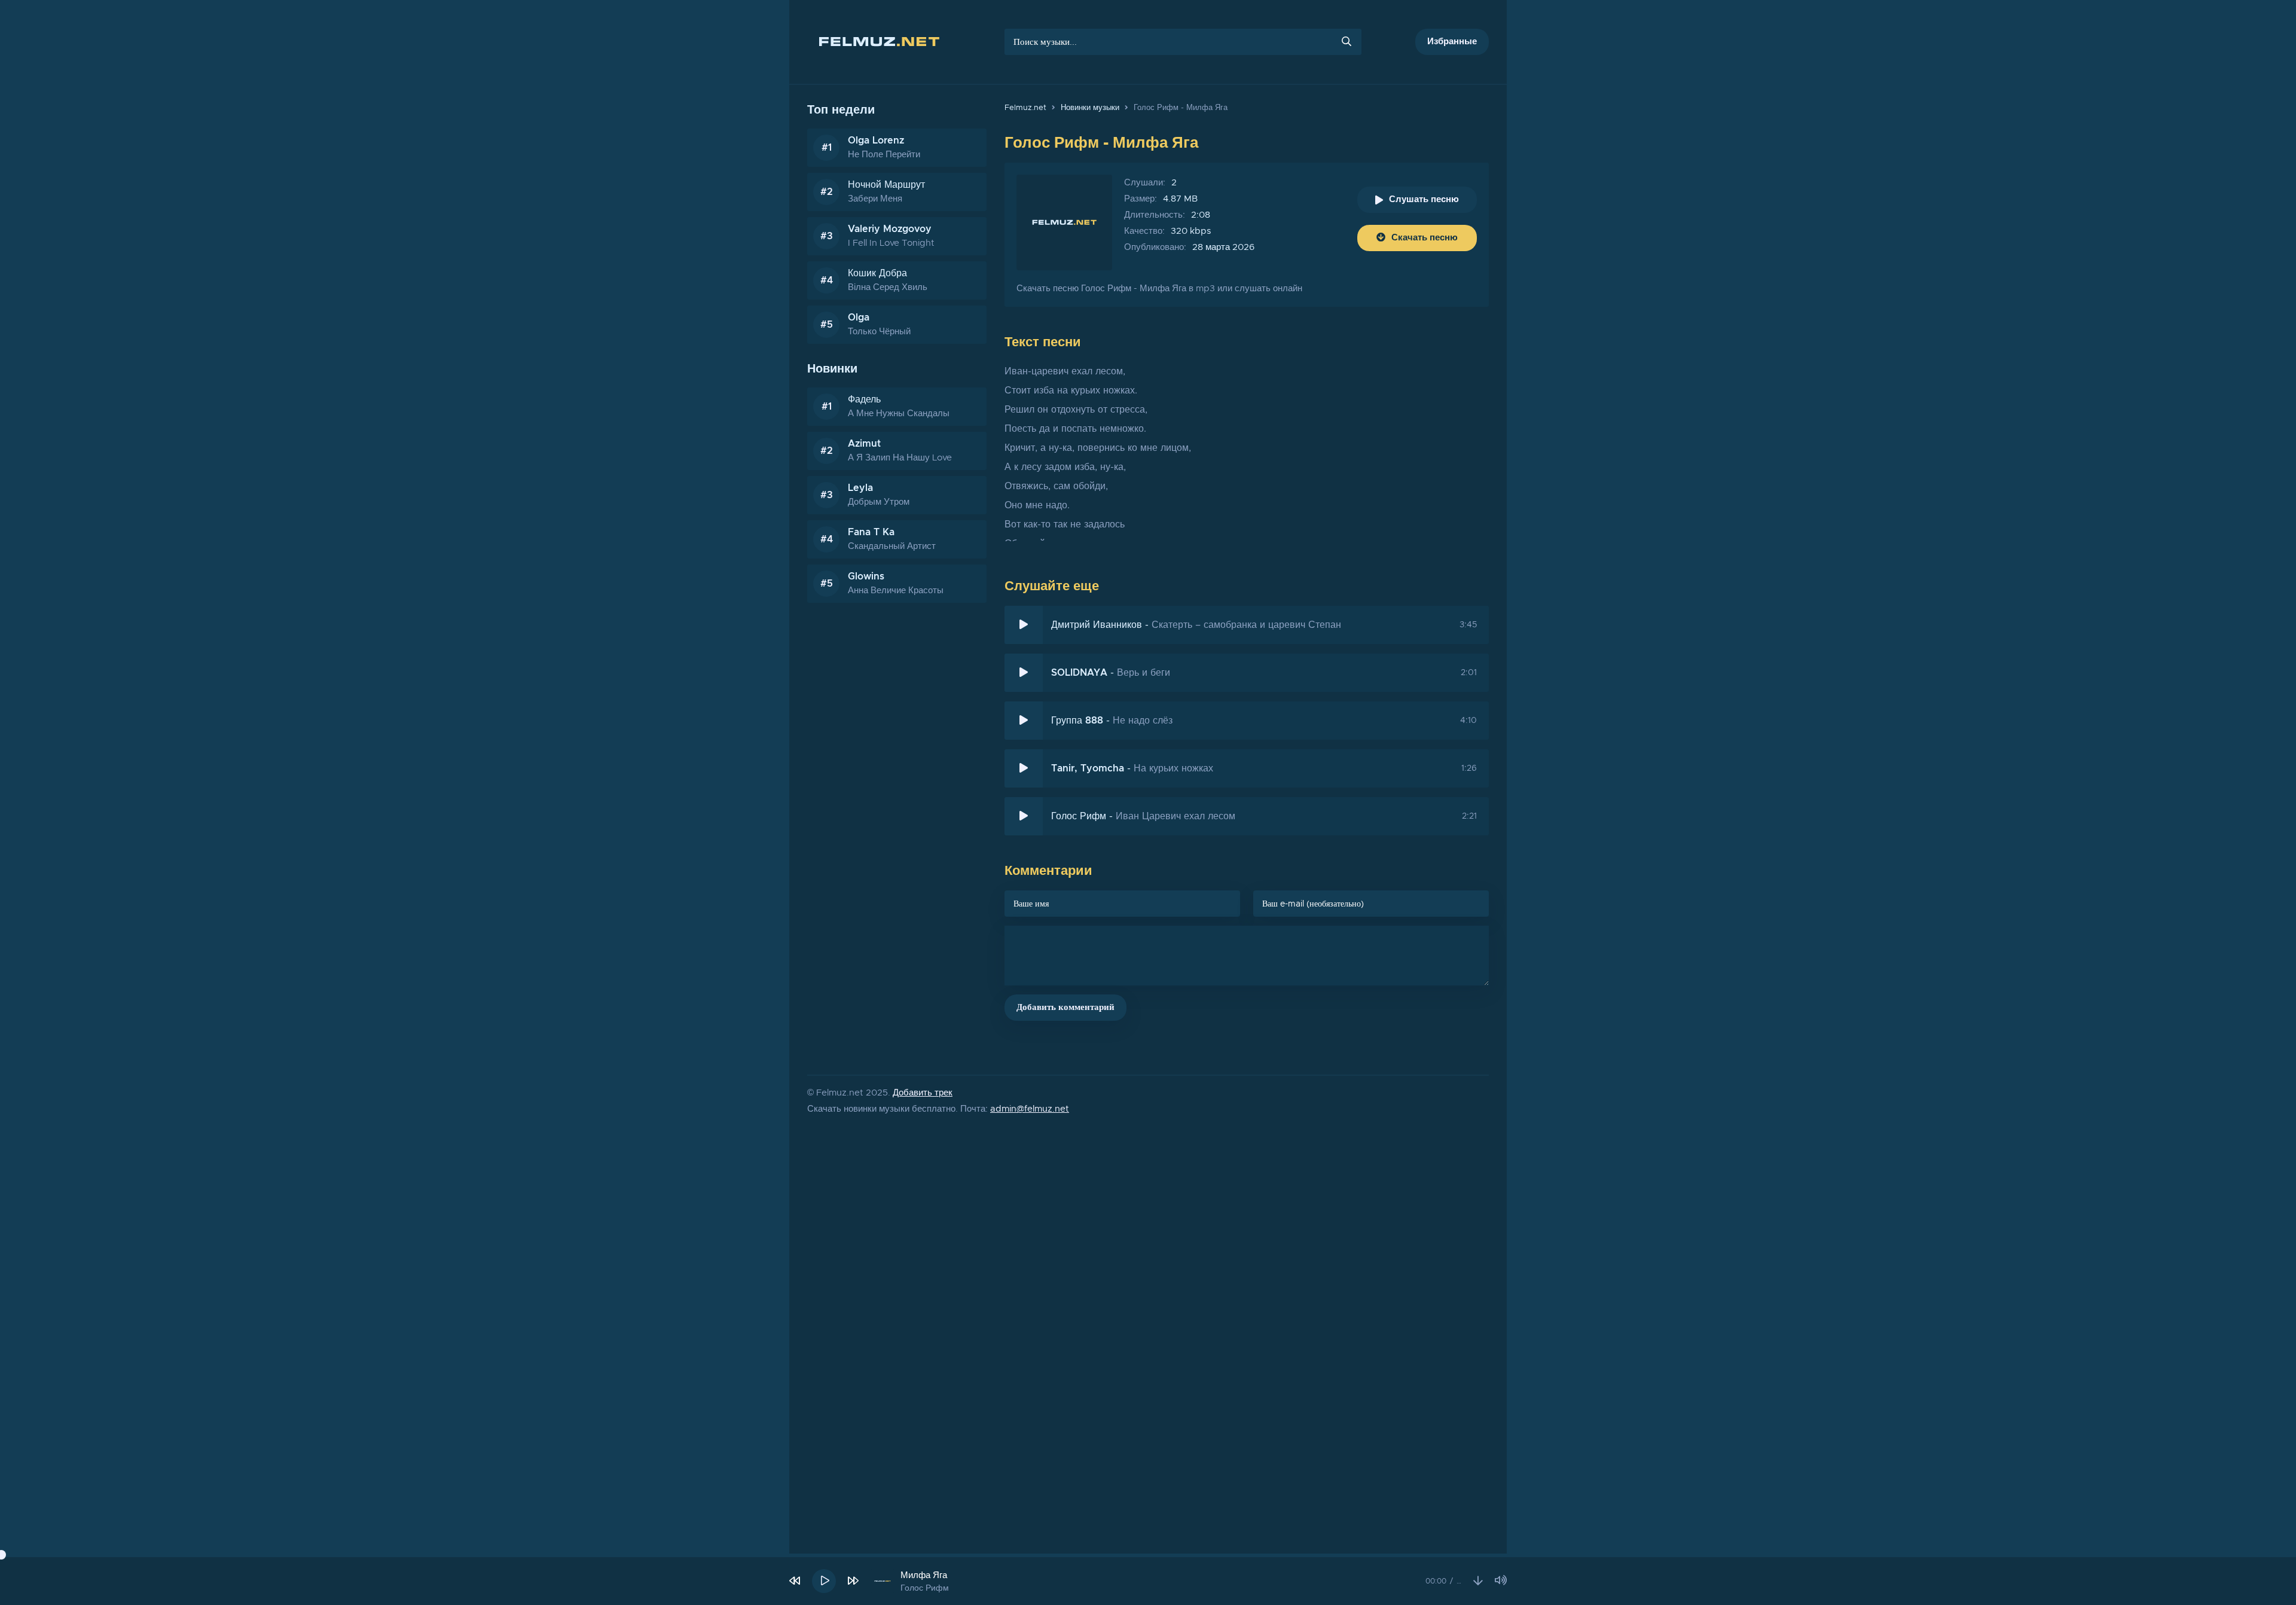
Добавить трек (923, 1093)
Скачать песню (1425, 238)
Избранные (1452, 42)
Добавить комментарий (1065, 1007)
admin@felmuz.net (1030, 1109)
